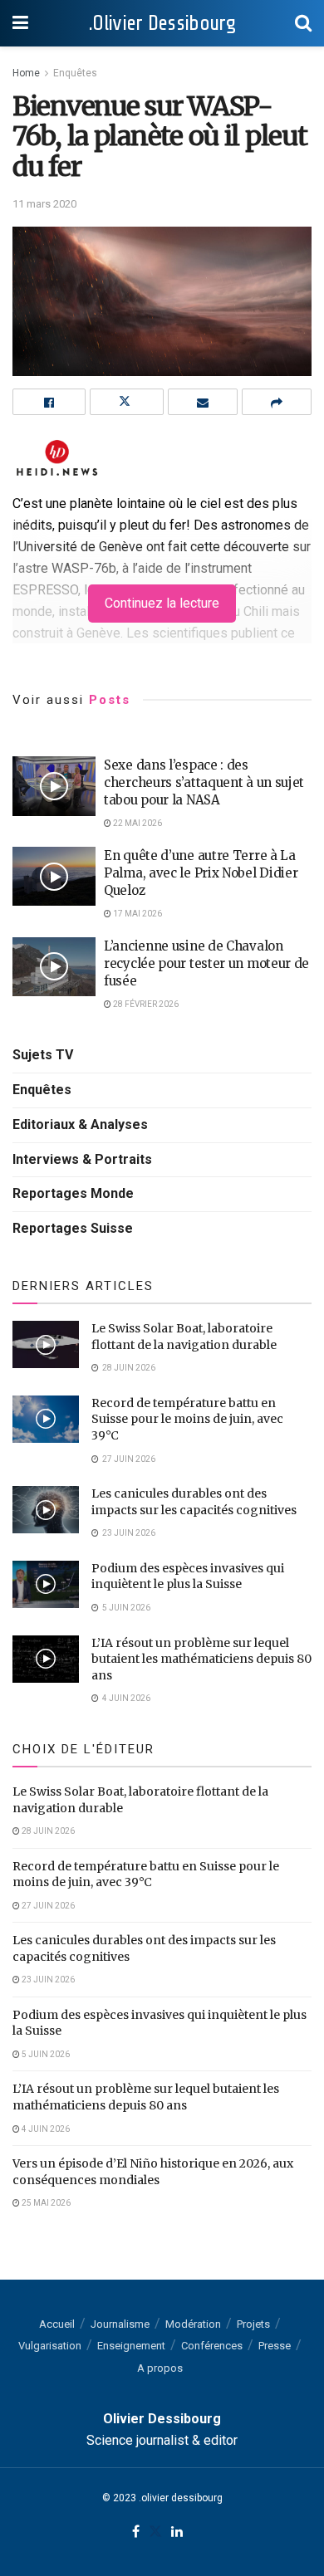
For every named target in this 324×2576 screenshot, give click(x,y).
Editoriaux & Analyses (80, 1124)
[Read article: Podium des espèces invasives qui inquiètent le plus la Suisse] (46, 1584)
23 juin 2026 (47, 1980)
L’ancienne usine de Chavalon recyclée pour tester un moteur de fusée (206, 963)
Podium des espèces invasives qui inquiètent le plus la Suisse (188, 1576)
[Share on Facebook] (49, 402)
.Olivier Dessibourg (162, 23)
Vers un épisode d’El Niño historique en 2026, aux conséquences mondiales (153, 2172)
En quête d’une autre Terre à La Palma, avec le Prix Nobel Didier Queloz (201, 873)
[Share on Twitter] (126, 402)
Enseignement (131, 2346)
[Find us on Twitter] (155, 2532)
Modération (193, 2324)
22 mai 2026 (137, 823)
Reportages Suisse (73, 1228)
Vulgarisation (50, 2346)
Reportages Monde (73, 1193)
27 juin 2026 (47, 1906)
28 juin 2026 (47, 1831)
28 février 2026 (145, 1004)
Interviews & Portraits (82, 1159)
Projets (253, 2324)
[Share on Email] (203, 402)
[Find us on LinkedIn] (177, 2532)
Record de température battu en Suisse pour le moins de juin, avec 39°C (187, 1419)
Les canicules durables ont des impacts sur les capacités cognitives (194, 1502)
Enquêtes (75, 73)
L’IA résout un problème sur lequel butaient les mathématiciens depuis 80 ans (201, 1659)
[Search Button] (303, 23)
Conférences (212, 2346)
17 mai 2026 (137, 914)
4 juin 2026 (45, 2129)
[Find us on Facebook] (136, 2532)
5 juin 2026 (45, 2054)
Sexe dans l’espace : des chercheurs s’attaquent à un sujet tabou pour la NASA (204, 782)
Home (26, 73)
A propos (160, 2368)
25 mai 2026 (45, 2203)
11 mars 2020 (44, 204)
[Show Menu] (20, 23)
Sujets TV (43, 1055)
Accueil (57, 2324)
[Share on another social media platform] (277, 402)
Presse (275, 2346)
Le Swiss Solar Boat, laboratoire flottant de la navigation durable (184, 1337)
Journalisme (120, 2324)
